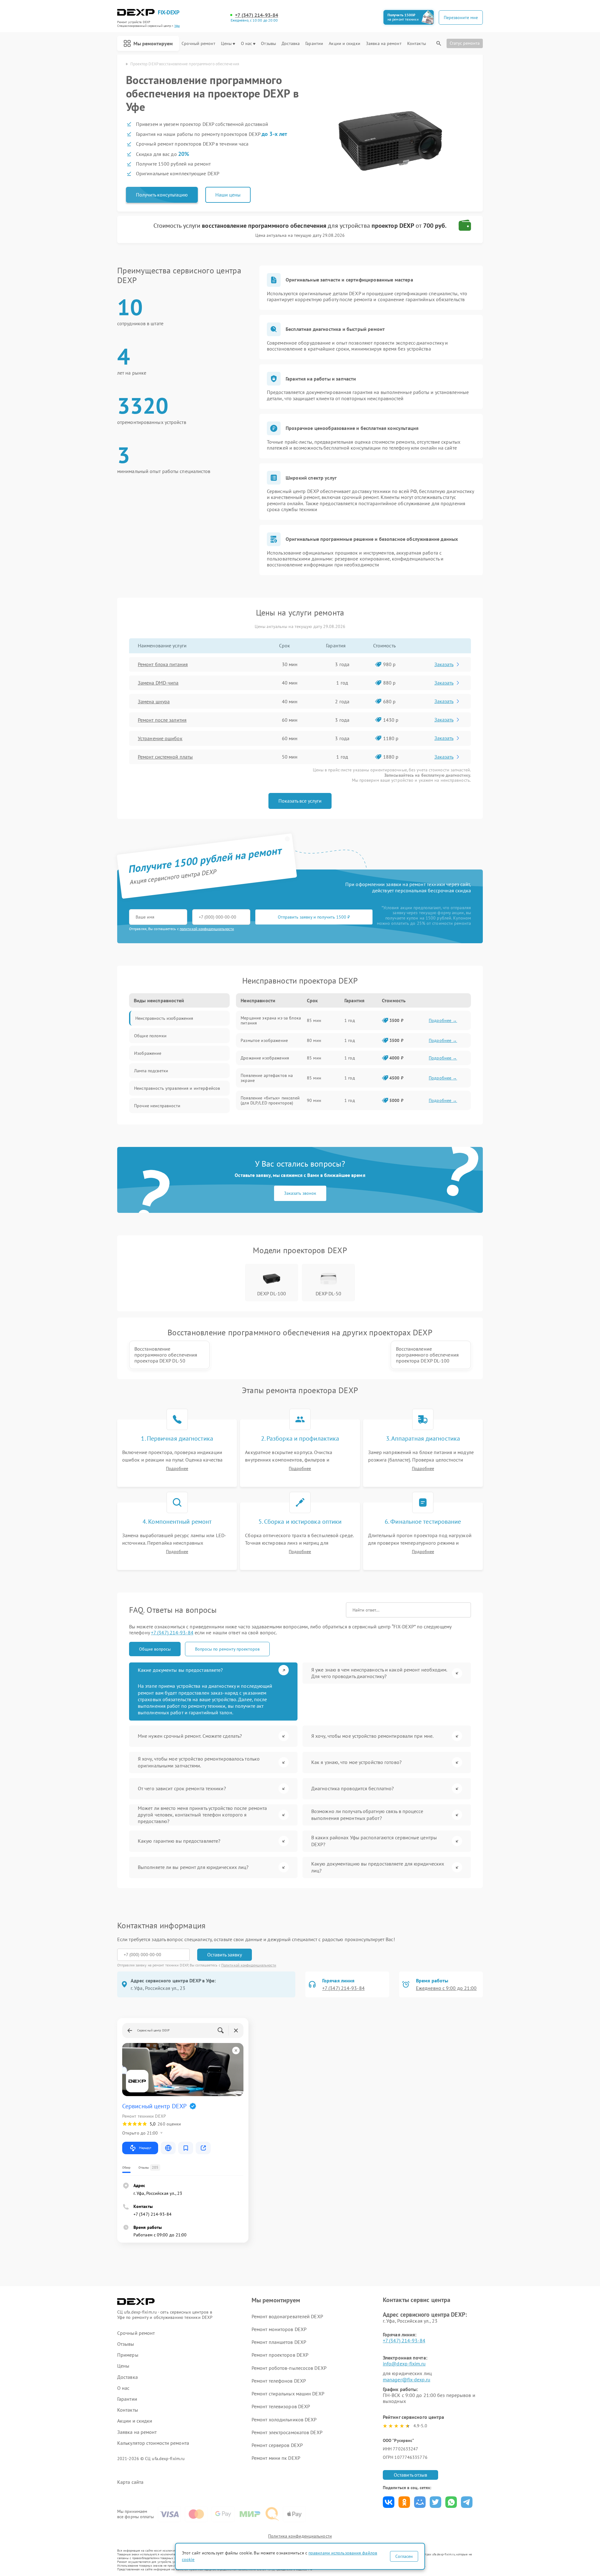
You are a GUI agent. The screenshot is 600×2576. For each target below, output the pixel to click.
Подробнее (177, 1469)
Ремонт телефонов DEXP (279, 2381)
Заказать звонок (300, 1193)
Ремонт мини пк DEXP (276, 2458)
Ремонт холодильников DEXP (284, 2419)
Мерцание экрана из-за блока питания (271, 1020)
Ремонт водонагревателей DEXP (287, 2316)
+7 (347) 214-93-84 (257, 15)
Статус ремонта (465, 43)
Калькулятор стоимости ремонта (153, 2443)
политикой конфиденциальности (207, 929)
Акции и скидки (344, 44)
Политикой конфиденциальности (249, 1965)
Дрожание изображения (265, 1058)
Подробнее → (443, 1020)
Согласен (404, 2556)
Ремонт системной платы (165, 757)
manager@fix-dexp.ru (407, 2379)
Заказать (444, 664)
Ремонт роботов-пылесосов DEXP (289, 2368)
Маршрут (145, 2148)
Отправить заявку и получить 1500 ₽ (314, 917)
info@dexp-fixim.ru (404, 2364)
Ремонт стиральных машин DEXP (288, 2394)
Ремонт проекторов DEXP (280, 2355)
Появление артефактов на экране (267, 1078)
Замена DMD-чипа (158, 683)
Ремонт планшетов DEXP (279, 2342)
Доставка (291, 44)
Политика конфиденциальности (300, 2536)
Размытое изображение (264, 1040)
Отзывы (268, 44)
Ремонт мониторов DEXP (279, 2329)
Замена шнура (154, 701)
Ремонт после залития (162, 720)
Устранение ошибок (160, 738)
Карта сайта (130, 2482)
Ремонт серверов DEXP (277, 2445)
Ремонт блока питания (163, 664)
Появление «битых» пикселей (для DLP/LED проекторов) (270, 1100)
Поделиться (389, 2502)
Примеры (128, 2355)
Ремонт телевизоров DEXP (281, 2406)
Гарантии (314, 44)
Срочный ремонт (198, 44)
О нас (247, 44)
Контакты (417, 44)
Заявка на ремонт (384, 44)
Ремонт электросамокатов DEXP (287, 2432)
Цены (226, 44)
